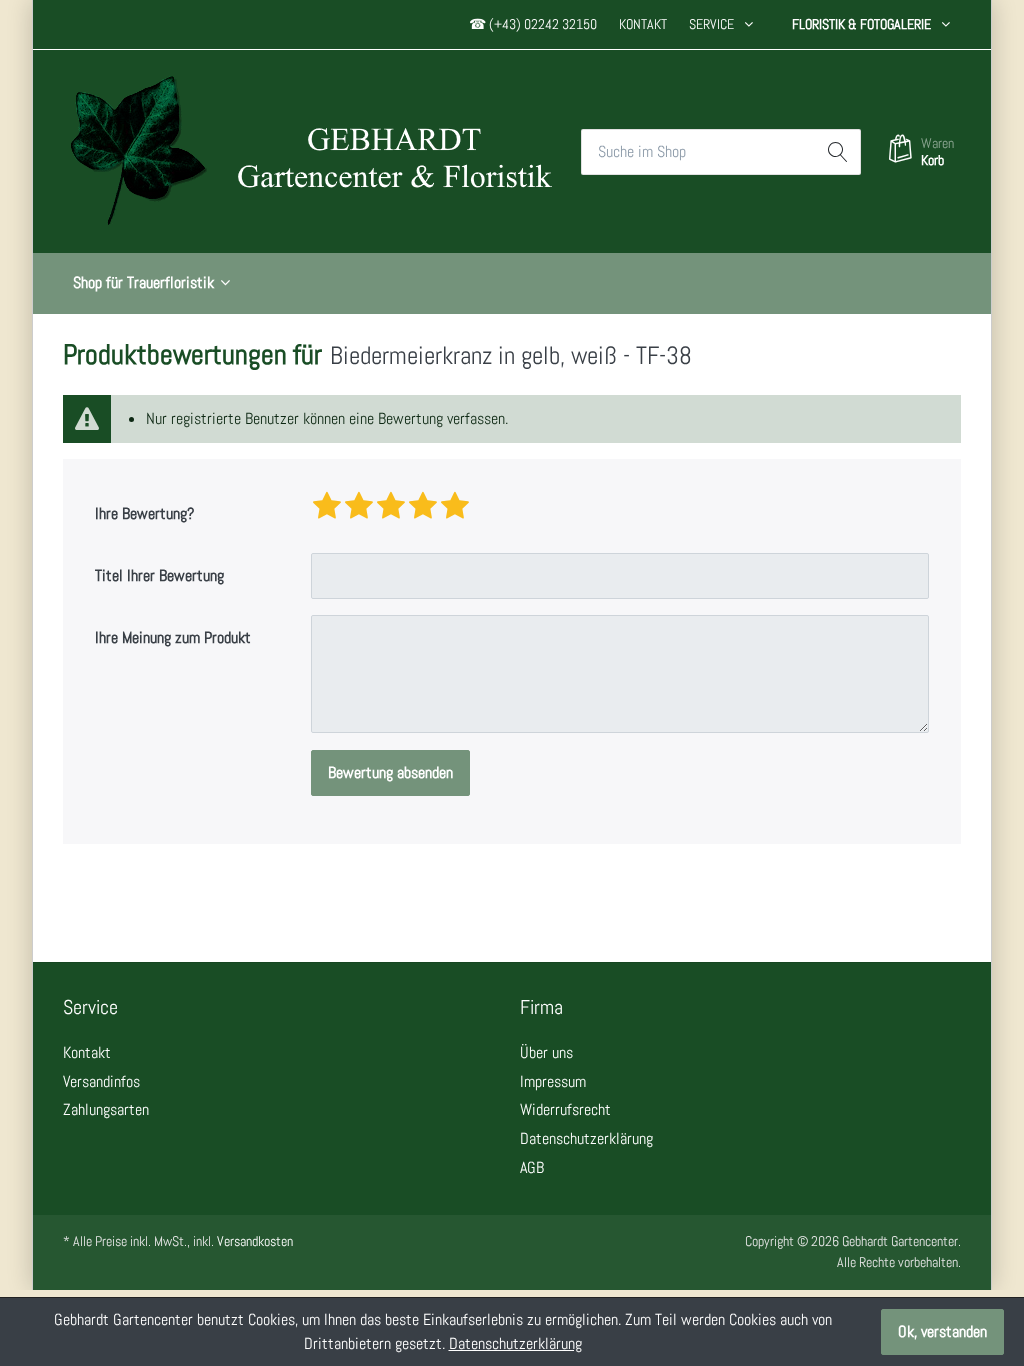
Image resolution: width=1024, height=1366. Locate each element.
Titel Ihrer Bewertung (159, 575)
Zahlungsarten (106, 1109)
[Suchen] (838, 152)
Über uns (546, 1052)
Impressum (553, 1081)
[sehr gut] (455, 506)
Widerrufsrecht (565, 1109)
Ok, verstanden (942, 1331)
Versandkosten (255, 1241)
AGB (532, 1167)
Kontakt (643, 24)
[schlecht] (327, 506)
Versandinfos (101, 1081)
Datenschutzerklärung (586, 1138)
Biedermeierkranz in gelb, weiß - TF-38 (511, 355)
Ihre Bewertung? (144, 513)
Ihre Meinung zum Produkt (173, 637)
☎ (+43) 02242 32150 (533, 24)
